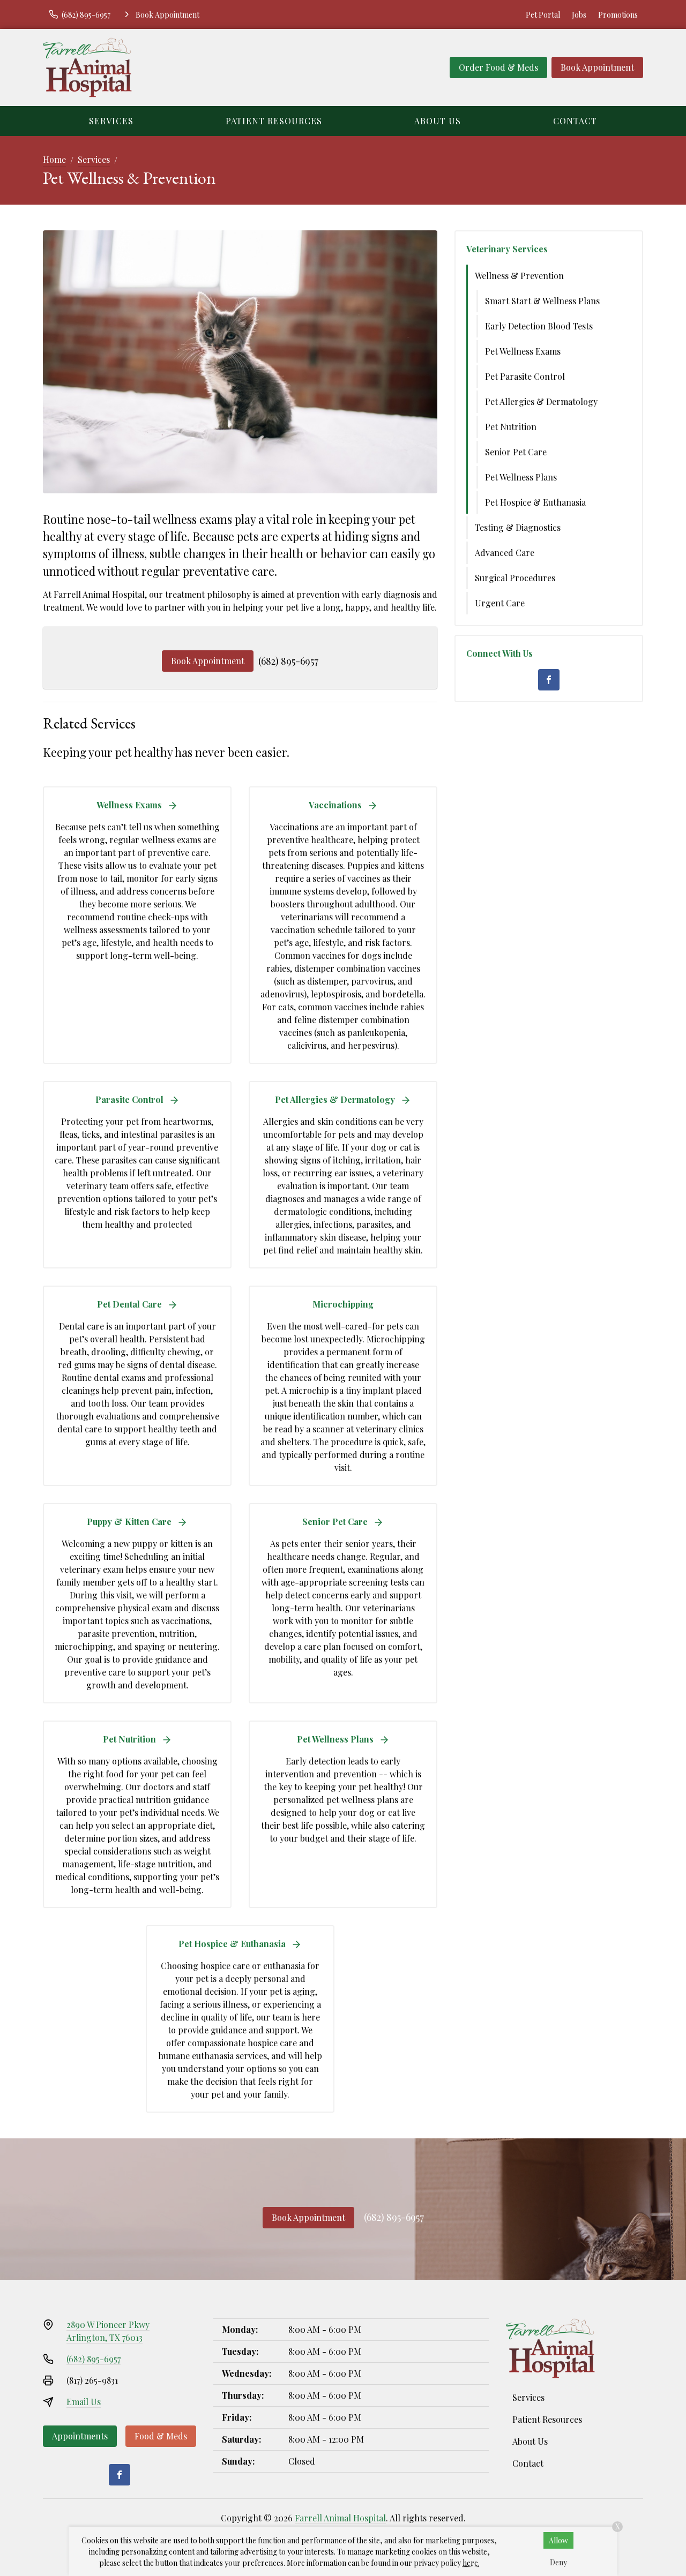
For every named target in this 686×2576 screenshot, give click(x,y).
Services (111, 121)
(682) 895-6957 (288, 661)
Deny (558, 2562)
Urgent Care (500, 603)
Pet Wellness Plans (521, 477)
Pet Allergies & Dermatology (541, 401)
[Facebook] (549, 680)
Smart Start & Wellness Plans (542, 301)
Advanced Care (505, 553)
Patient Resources (274, 121)
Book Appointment (597, 67)
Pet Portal (543, 15)
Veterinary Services (507, 249)
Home (54, 159)
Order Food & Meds (498, 67)
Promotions (618, 15)
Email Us (84, 2402)
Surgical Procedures (515, 578)
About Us (438, 121)
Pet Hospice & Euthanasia (535, 502)
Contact (575, 121)
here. (471, 2563)
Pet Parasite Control (525, 376)
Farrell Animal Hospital (340, 2518)
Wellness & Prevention (519, 276)
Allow (558, 2540)
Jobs (579, 15)
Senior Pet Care (516, 452)
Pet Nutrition (511, 427)
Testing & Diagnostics (518, 527)
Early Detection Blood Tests (539, 326)
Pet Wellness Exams (523, 351)
